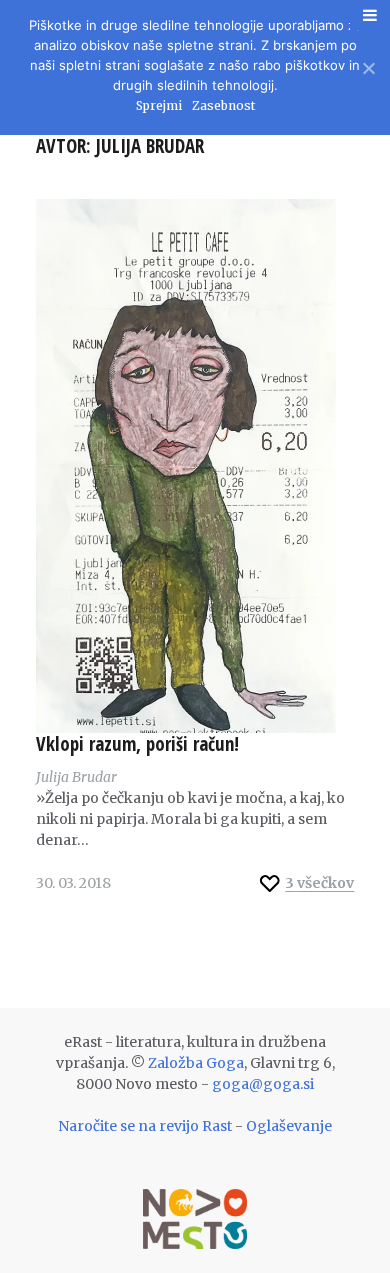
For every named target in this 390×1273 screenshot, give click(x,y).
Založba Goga (196, 1063)
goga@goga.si (263, 1084)
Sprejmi (159, 105)
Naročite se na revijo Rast (145, 1126)
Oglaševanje (289, 1126)
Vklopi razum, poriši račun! (137, 744)
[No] (367, 65)
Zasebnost (223, 105)
